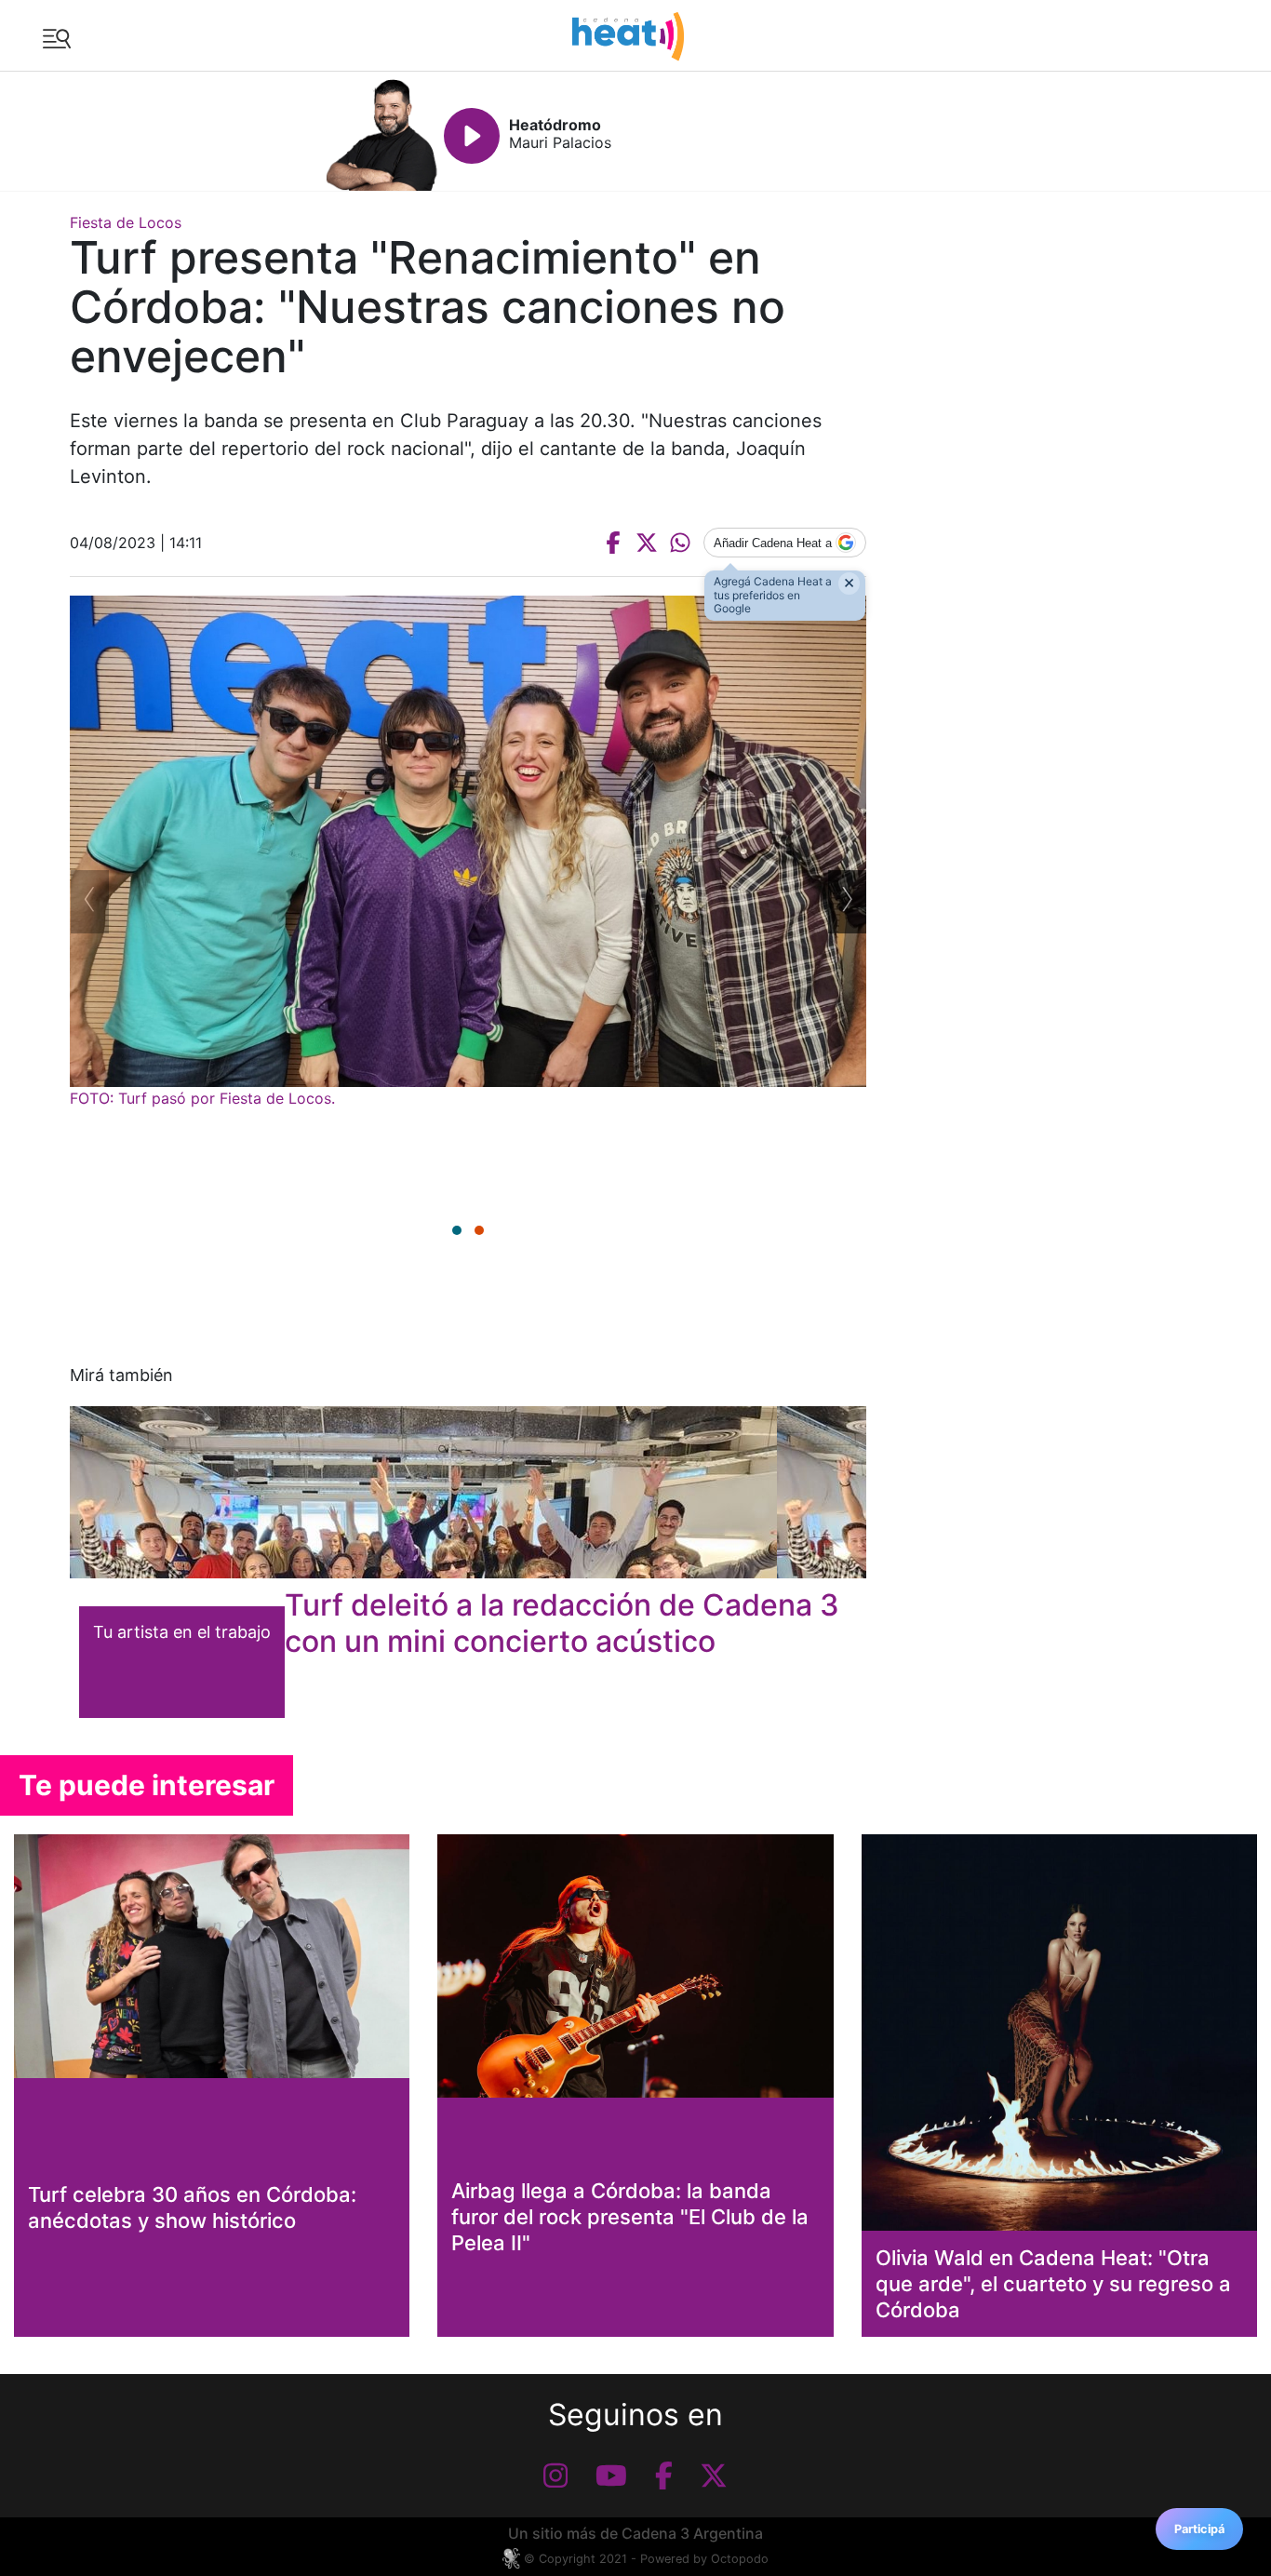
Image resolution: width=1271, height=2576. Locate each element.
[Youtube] (611, 2475)
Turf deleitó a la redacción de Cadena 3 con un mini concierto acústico (562, 1623)
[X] (714, 2475)
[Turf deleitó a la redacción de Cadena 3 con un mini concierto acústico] (468, 1492)
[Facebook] (664, 2475)
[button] (457, 1230)
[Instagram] (555, 2475)
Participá (1199, 2529)
